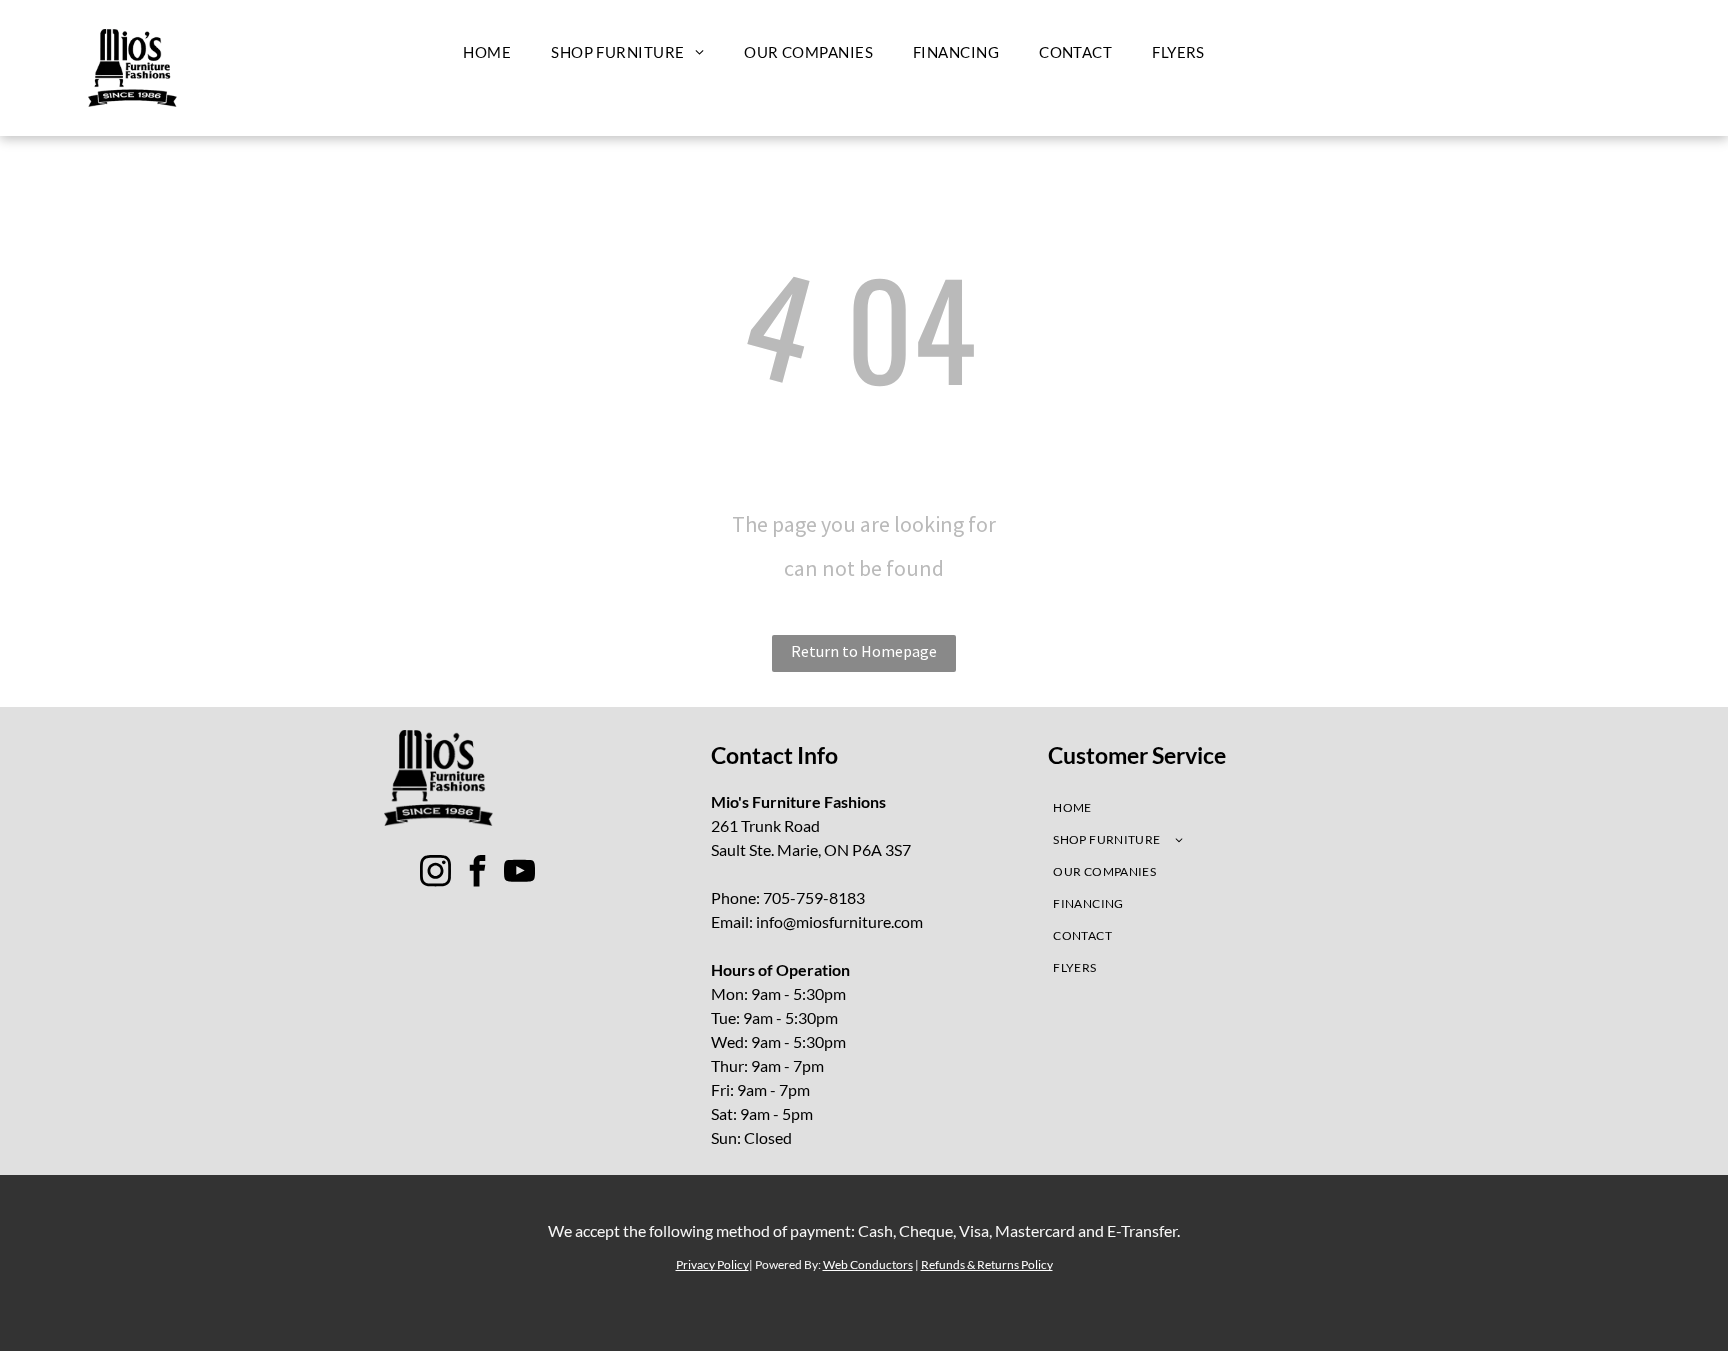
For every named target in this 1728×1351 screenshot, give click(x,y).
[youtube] (520, 873)
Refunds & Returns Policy (987, 1264)
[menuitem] (487, 52)
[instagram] (436, 873)
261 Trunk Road (765, 825)
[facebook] (478, 873)
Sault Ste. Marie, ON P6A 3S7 (811, 849)
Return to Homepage (864, 651)
